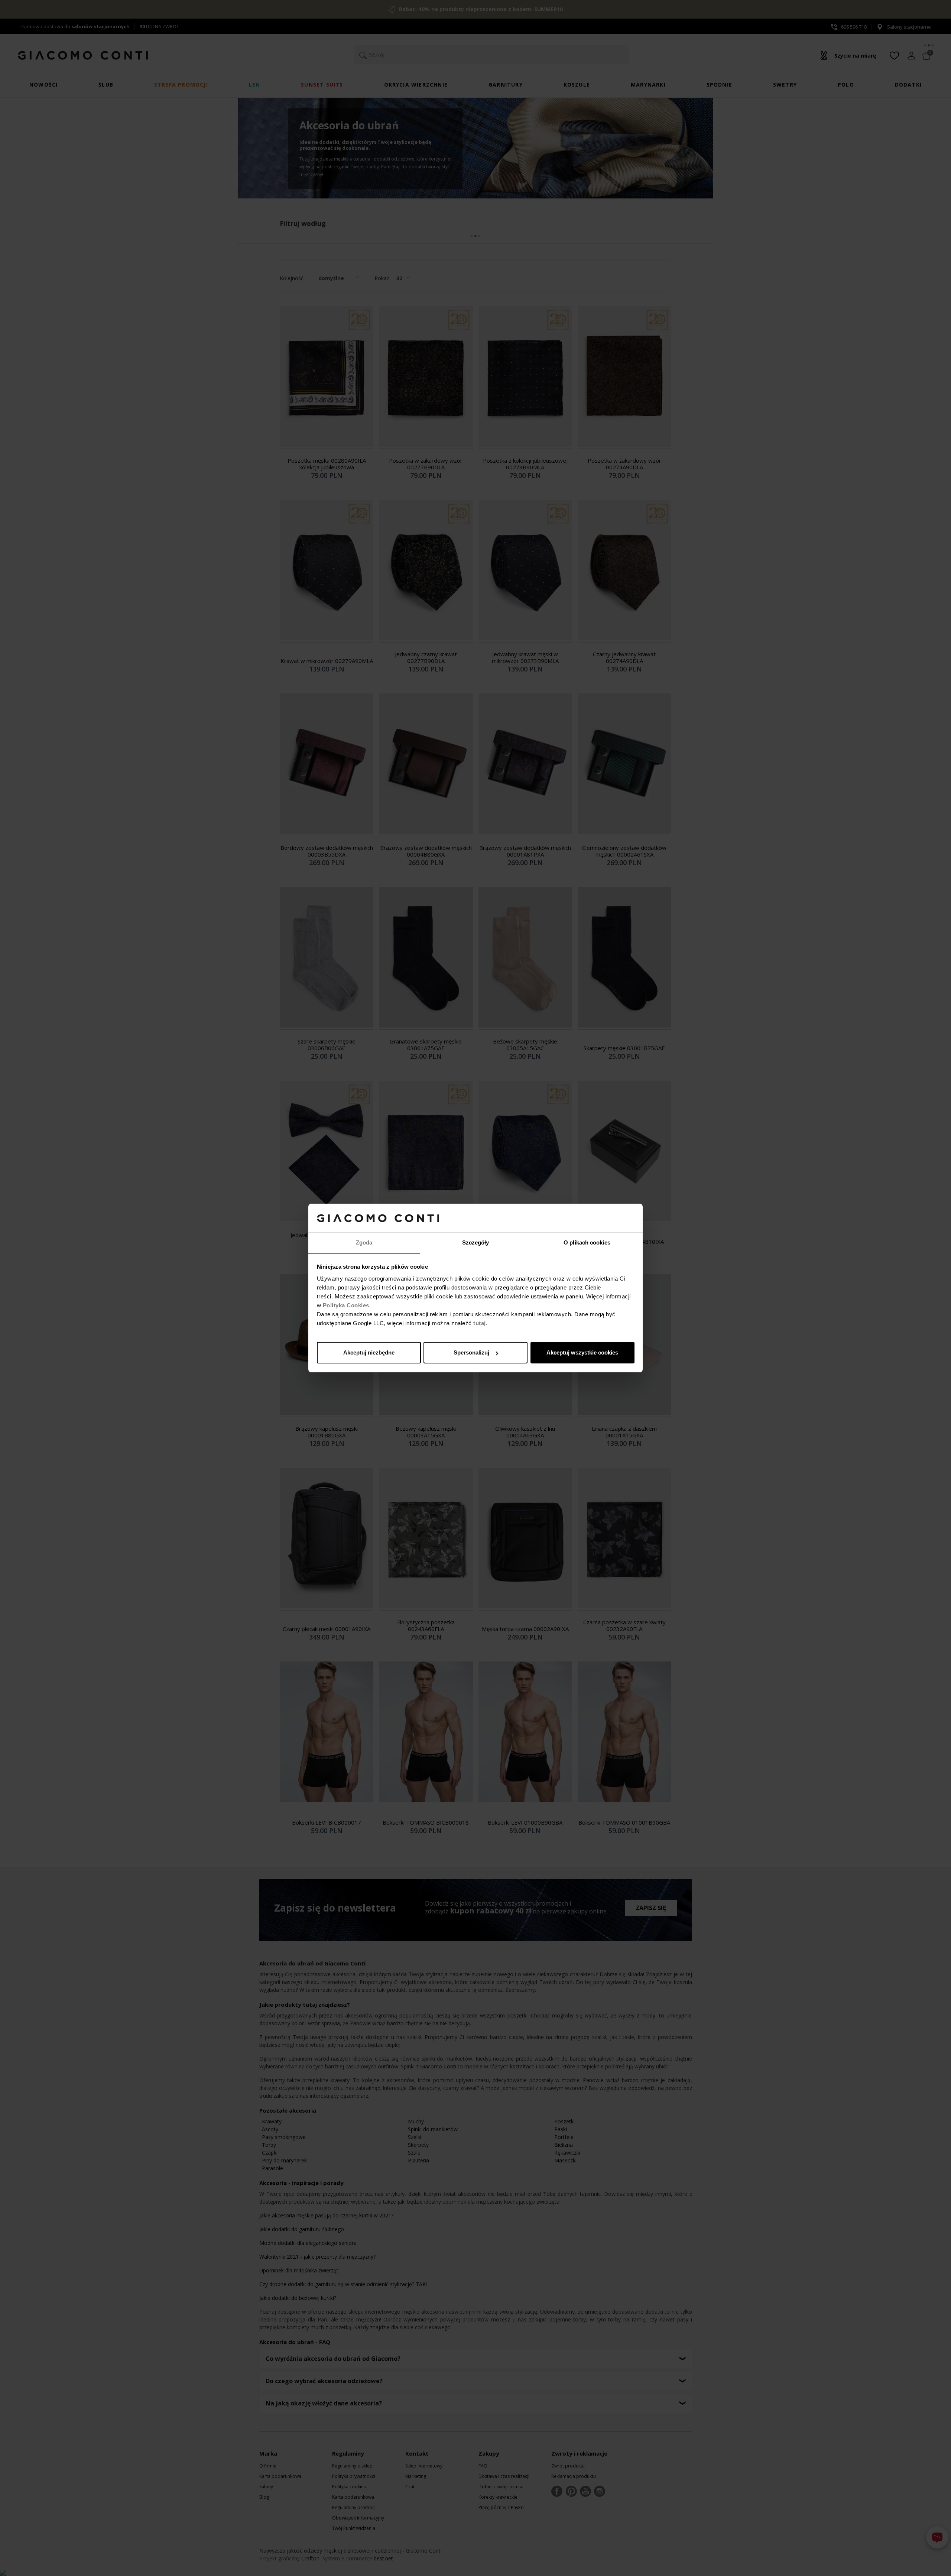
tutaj (480, 1323)
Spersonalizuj (471, 1352)
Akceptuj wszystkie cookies (582, 1352)
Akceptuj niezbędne (369, 1352)
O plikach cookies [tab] (587, 1242)
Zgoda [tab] (364, 1242)
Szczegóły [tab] (476, 1242)
